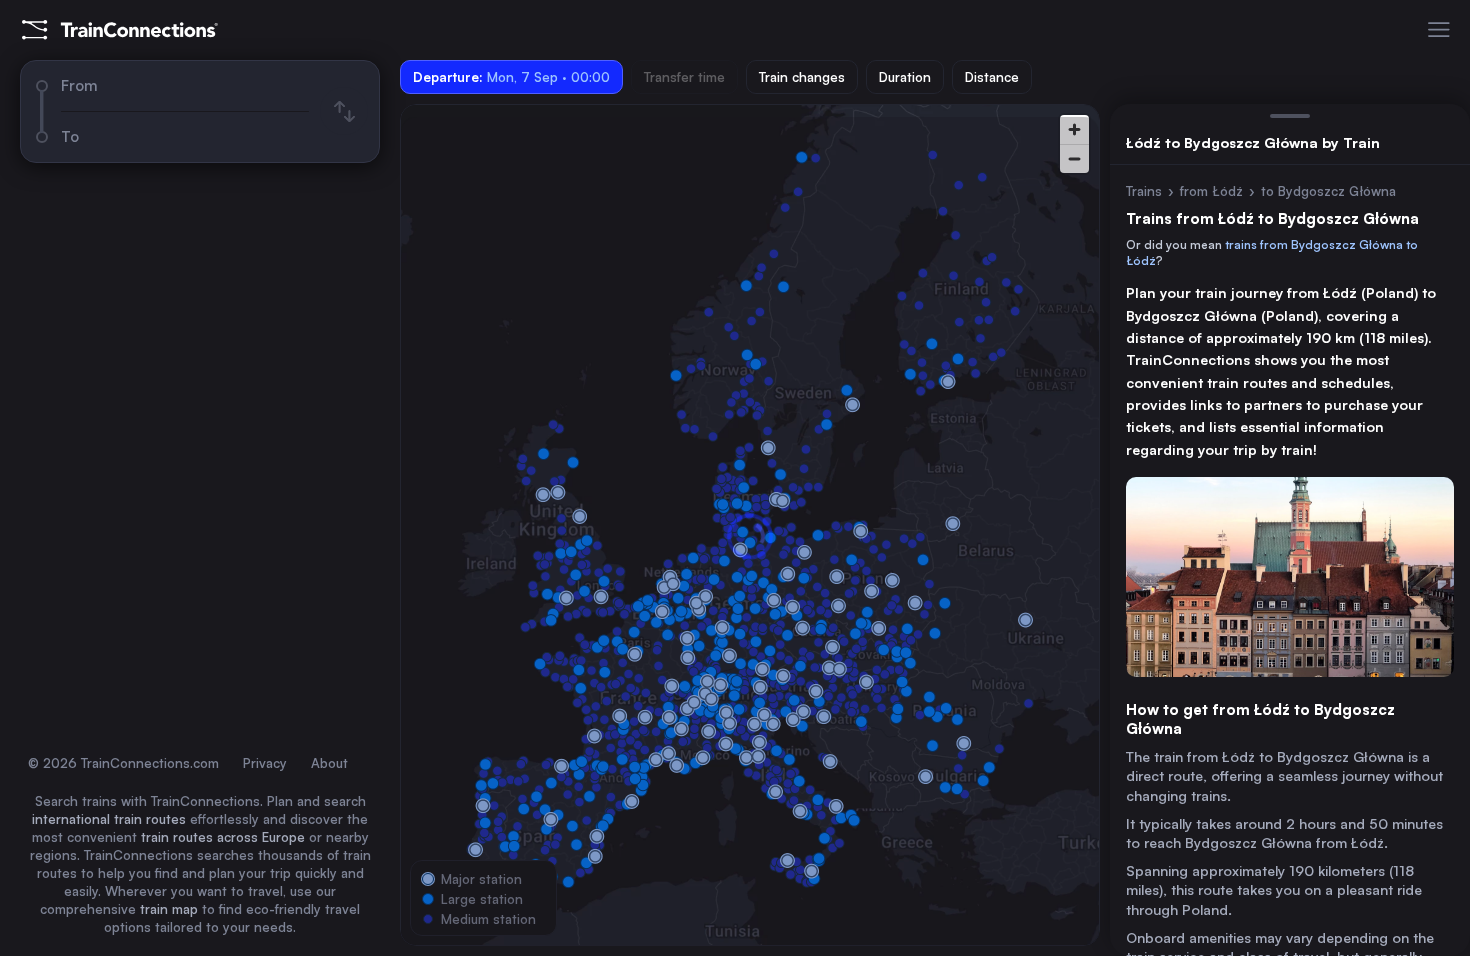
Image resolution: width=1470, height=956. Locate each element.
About (329, 763)
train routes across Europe (223, 837)
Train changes (802, 77)
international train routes (109, 819)
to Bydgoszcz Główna (1328, 191)
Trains (1144, 191)
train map (169, 909)
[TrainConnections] (120, 30)
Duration (905, 77)
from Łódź (1211, 191)
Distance (992, 77)
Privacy (265, 763)
